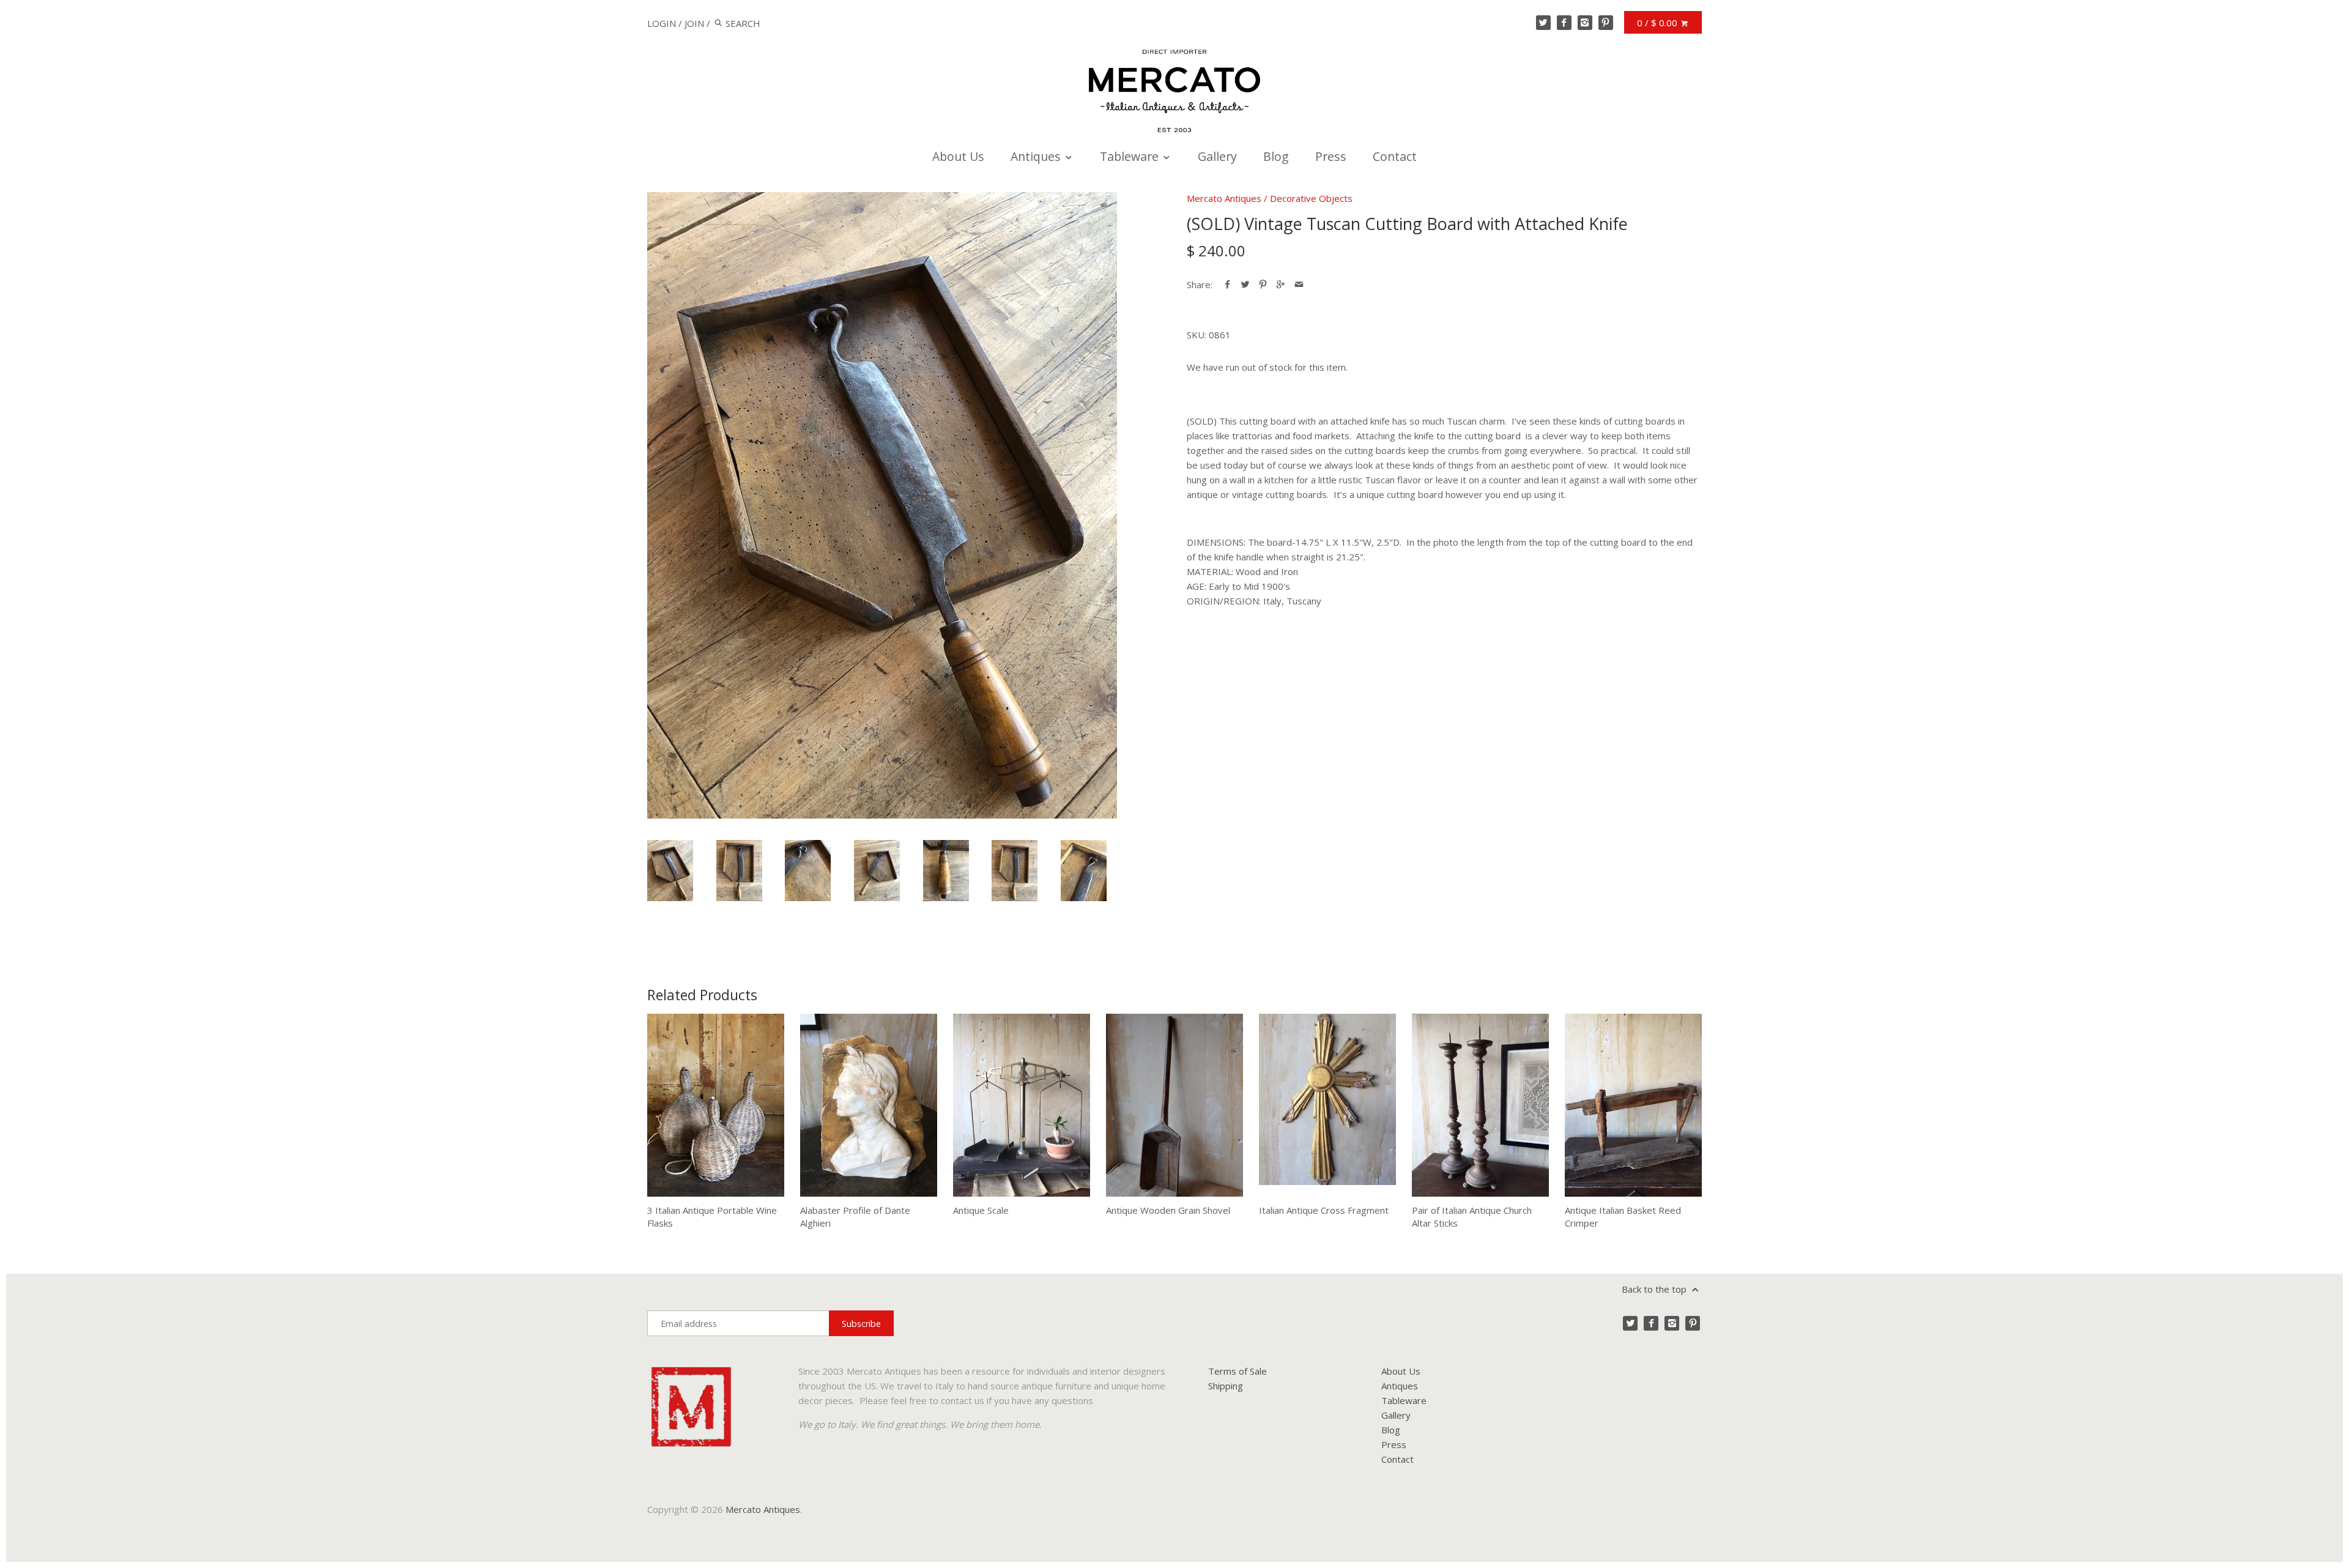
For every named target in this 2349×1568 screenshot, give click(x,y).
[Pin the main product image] (1263, 284)
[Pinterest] (1606, 23)
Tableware (1131, 156)
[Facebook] (1564, 23)
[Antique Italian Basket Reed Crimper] (1633, 1105)
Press (1331, 156)
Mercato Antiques (1224, 198)
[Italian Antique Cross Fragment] (1327, 1105)
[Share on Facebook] (1227, 284)
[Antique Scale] (1022, 1105)
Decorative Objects (1311, 198)
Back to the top (1655, 1289)
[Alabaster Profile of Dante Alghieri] (869, 1105)
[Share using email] (1299, 284)
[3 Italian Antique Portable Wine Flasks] (716, 1105)
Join (694, 23)
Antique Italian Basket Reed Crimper (1623, 1217)
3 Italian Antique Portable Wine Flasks (712, 1217)
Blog (1276, 156)
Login (662, 23)
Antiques (1037, 156)
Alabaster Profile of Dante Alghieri (855, 1217)
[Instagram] (1585, 23)
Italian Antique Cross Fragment (1324, 1210)
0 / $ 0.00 (1658, 23)
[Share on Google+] (1281, 284)
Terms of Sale (1238, 1371)
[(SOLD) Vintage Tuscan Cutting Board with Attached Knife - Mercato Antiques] (882, 505)
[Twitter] (1543, 23)
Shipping (1226, 1386)
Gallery (1217, 156)
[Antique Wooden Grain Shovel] (1174, 1105)
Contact (1395, 156)
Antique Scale (981, 1210)
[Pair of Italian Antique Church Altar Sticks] (1480, 1105)
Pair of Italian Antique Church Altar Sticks (1472, 1217)
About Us (958, 156)
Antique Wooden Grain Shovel (1168, 1210)
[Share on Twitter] (1245, 284)
